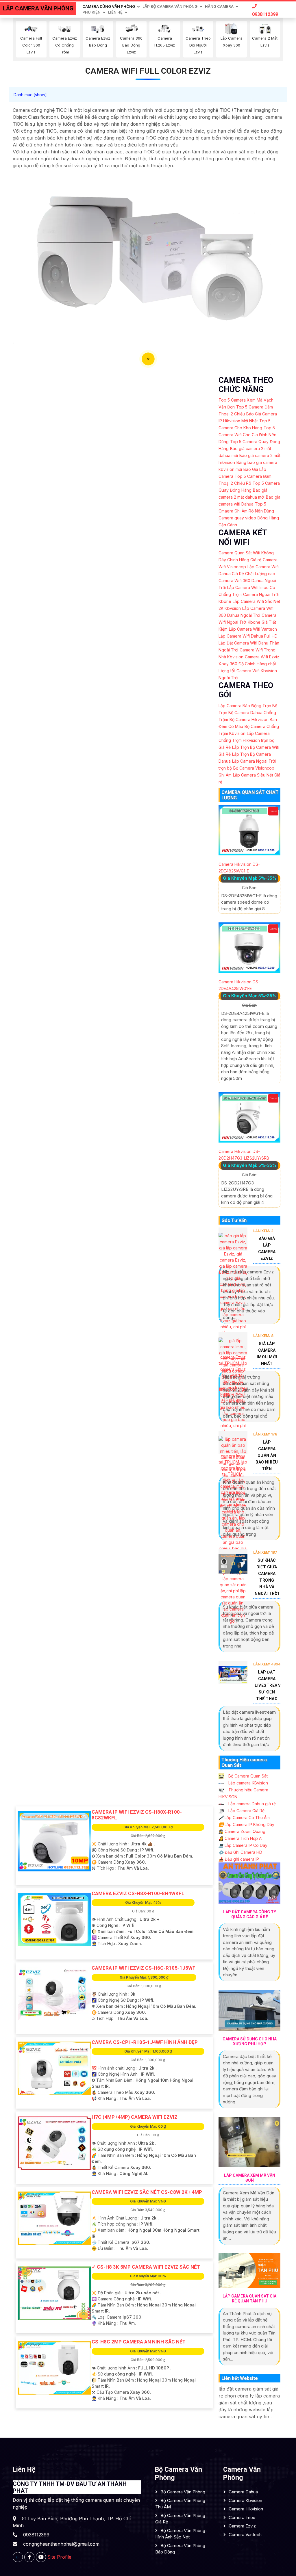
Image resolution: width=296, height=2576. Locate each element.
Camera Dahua (243, 2492)
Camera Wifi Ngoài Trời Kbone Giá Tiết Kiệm (247, 622)
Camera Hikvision (246, 2509)
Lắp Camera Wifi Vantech (253, 629)
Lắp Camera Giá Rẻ (246, 1811)
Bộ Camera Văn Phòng (183, 2492)
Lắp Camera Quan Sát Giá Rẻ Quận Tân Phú (249, 2299)
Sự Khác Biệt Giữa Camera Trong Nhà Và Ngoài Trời (267, 1577)
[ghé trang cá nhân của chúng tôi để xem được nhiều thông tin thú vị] (29, 2557)
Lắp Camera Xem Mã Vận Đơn (250, 2178)
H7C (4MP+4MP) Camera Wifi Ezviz (135, 2117)
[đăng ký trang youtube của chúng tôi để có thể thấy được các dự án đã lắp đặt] (41, 2557)
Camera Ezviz (242, 2526)
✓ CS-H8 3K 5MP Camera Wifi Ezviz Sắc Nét (146, 2267)
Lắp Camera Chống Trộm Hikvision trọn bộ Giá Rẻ (246, 740)
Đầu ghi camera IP (239, 1859)
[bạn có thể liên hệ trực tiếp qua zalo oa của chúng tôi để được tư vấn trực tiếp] (18, 2557)
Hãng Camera (219, 6)
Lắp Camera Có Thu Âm (244, 1818)
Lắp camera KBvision (248, 1783)
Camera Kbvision (245, 2500)
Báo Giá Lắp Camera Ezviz (267, 1248)
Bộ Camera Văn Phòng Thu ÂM (180, 2504)
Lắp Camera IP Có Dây (243, 1845)
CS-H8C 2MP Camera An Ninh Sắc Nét (139, 2342)
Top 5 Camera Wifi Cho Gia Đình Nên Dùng (247, 435)
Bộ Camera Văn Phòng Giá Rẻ (180, 2519)
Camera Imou (242, 2518)
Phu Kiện (91, 12)
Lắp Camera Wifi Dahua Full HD (248, 636)
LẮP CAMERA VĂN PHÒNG (38, 8)
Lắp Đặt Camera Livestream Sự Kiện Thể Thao (268, 1685)
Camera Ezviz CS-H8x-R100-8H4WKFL (138, 1893)
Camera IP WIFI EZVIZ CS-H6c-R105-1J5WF (144, 1968)
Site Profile (59, 2557)
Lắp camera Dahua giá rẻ (251, 1804)
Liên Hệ (115, 12)
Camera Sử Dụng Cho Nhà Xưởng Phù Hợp (250, 2041)
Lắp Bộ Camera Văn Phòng (170, 6)
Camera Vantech (245, 2535)
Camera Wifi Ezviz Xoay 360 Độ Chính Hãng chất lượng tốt (249, 664)
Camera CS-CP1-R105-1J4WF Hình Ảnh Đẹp (145, 2042)
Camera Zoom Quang (242, 1831)
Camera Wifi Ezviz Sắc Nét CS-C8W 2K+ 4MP (147, 2192)
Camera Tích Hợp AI (240, 1838)
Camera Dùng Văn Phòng (109, 6)
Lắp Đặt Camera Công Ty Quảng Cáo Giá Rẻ (250, 1914)
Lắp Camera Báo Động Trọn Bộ (248, 706)
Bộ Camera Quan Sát (247, 1776)
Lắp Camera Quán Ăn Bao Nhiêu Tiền (267, 1455)
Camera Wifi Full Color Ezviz (148, 71)
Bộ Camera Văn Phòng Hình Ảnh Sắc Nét (180, 2534)
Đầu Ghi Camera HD (240, 1852)
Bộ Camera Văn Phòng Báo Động (180, 2549)
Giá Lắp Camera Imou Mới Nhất (267, 1354)
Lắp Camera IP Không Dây (246, 1824)
